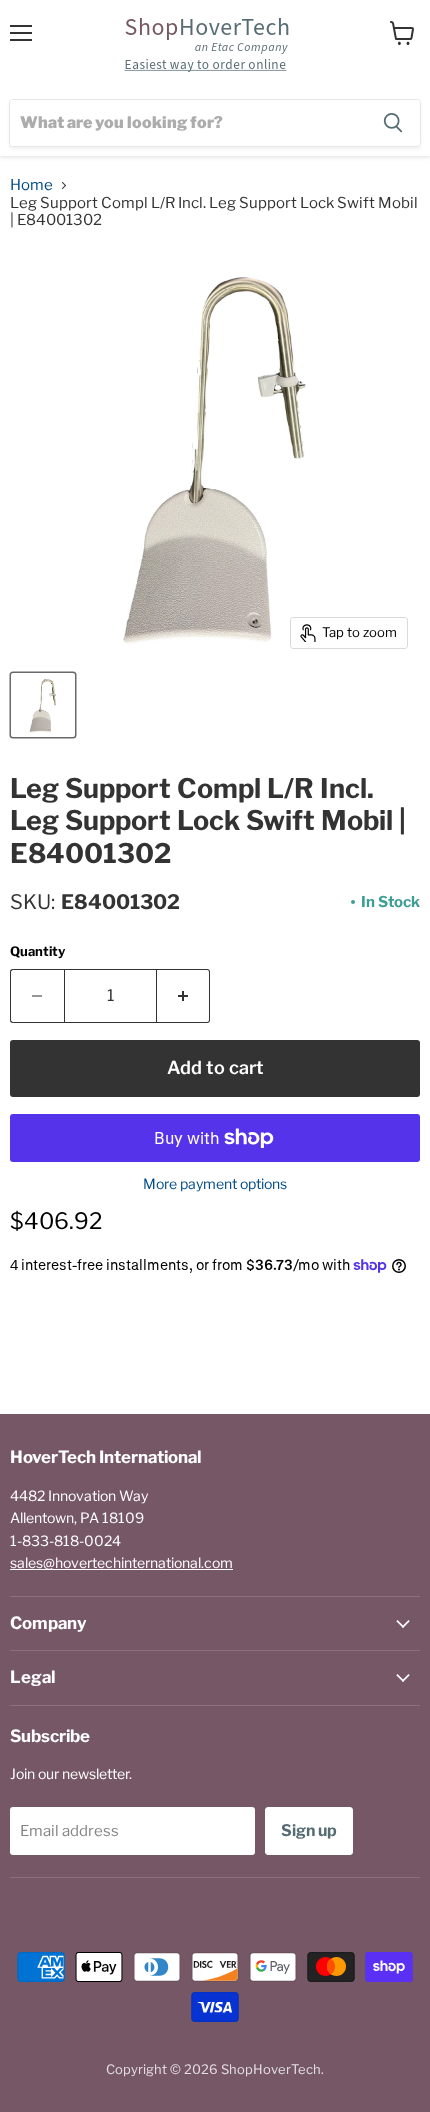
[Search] (393, 123)
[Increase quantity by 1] (184, 996)
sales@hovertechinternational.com (121, 1562)
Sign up (309, 1830)
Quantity (37, 951)
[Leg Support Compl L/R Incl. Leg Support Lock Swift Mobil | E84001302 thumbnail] (43, 705)
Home (31, 185)
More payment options (215, 1184)
